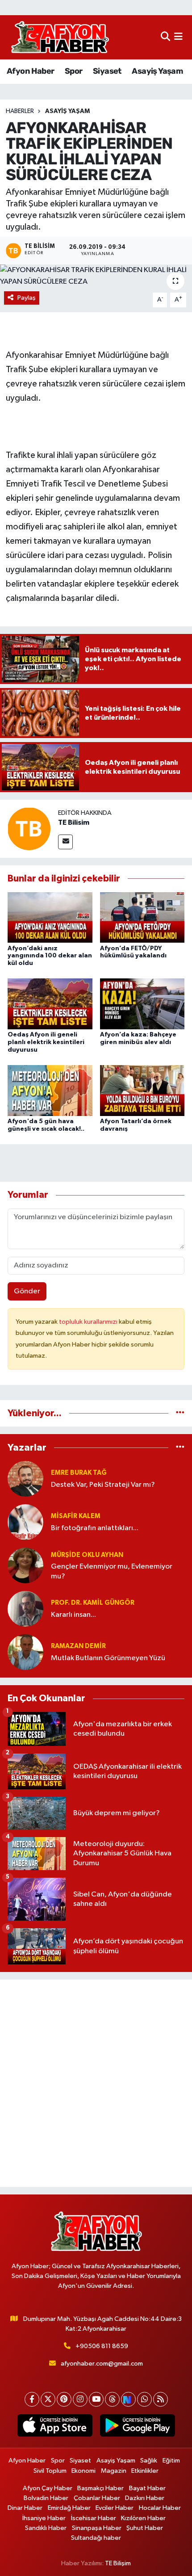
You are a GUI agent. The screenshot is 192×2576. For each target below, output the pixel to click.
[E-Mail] (65, 842)
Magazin (114, 2471)
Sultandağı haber (96, 2538)
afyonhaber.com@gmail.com (102, 2364)
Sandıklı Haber (46, 2528)
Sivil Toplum (50, 2471)
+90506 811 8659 (102, 2346)
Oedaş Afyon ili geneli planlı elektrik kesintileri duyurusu (46, 1042)
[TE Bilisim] (29, 829)
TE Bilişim (118, 2563)
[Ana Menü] (178, 37)
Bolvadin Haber (46, 2498)
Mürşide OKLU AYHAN (87, 1555)
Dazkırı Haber (145, 2498)
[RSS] (161, 2399)
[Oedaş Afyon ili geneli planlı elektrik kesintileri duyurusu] (50, 1004)
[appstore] (55, 2427)
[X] (48, 2399)
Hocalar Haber (160, 2508)
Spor (74, 71)
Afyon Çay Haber (48, 2488)
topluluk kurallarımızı (89, 1322)
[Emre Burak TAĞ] (25, 1479)
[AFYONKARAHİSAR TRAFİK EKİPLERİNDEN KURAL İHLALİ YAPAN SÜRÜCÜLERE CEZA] (96, 276)
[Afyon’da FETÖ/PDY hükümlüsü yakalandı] (142, 917)
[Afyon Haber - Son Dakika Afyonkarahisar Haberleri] (60, 37)
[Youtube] (96, 2399)
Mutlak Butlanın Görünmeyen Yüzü (108, 1658)
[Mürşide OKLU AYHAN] (25, 1565)
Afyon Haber (30, 71)
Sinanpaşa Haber (97, 2528)
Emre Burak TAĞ (79, 1473)
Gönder (27, 1291)
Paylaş (27, 298)
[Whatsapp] (144, 2399)
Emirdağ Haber (69, 2508)
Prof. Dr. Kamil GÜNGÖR (93, 1603)
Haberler (20, 111)
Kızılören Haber (143, 2518)
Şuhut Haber (145, 2528)
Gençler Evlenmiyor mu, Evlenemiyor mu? (112, 1571)
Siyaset (107, 71)
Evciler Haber (115, 2508)
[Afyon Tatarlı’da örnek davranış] (142, 1090)
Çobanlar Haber (97, 2498)
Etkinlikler (145, 2471)
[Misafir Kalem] (25, 1522)
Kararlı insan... (73, 1615)
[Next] (128, 2399)
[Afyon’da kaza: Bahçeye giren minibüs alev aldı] (142, 1004)
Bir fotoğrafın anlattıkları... (95, 1528)
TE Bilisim (74, 822)
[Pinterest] (64, 2399)
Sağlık (149, 2461)
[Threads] (112, 2399)
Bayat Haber (147, 2488)
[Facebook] (32, 2399)
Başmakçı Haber (100, 2488)
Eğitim (171, 2461)
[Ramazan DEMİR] (25, 1652)
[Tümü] (180, 1413)
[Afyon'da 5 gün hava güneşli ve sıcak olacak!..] (50, 1090)
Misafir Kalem (76, 1516)
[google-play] (137, 2427)
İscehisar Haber (94, 2518)
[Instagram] (80, 2399)
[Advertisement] (96, 2083)
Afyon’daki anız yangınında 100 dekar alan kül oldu (50, 956)
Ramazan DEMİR (78, 1646)
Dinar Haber (25, 2508)
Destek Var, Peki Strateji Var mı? (103, 1485)
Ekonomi (83, 2471)
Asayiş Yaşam (157, 71)
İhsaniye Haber (44, 2518)
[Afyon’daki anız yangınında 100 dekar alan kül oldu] (50, 917)
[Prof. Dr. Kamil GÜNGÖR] (25, 1609)
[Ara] (165, 37)
